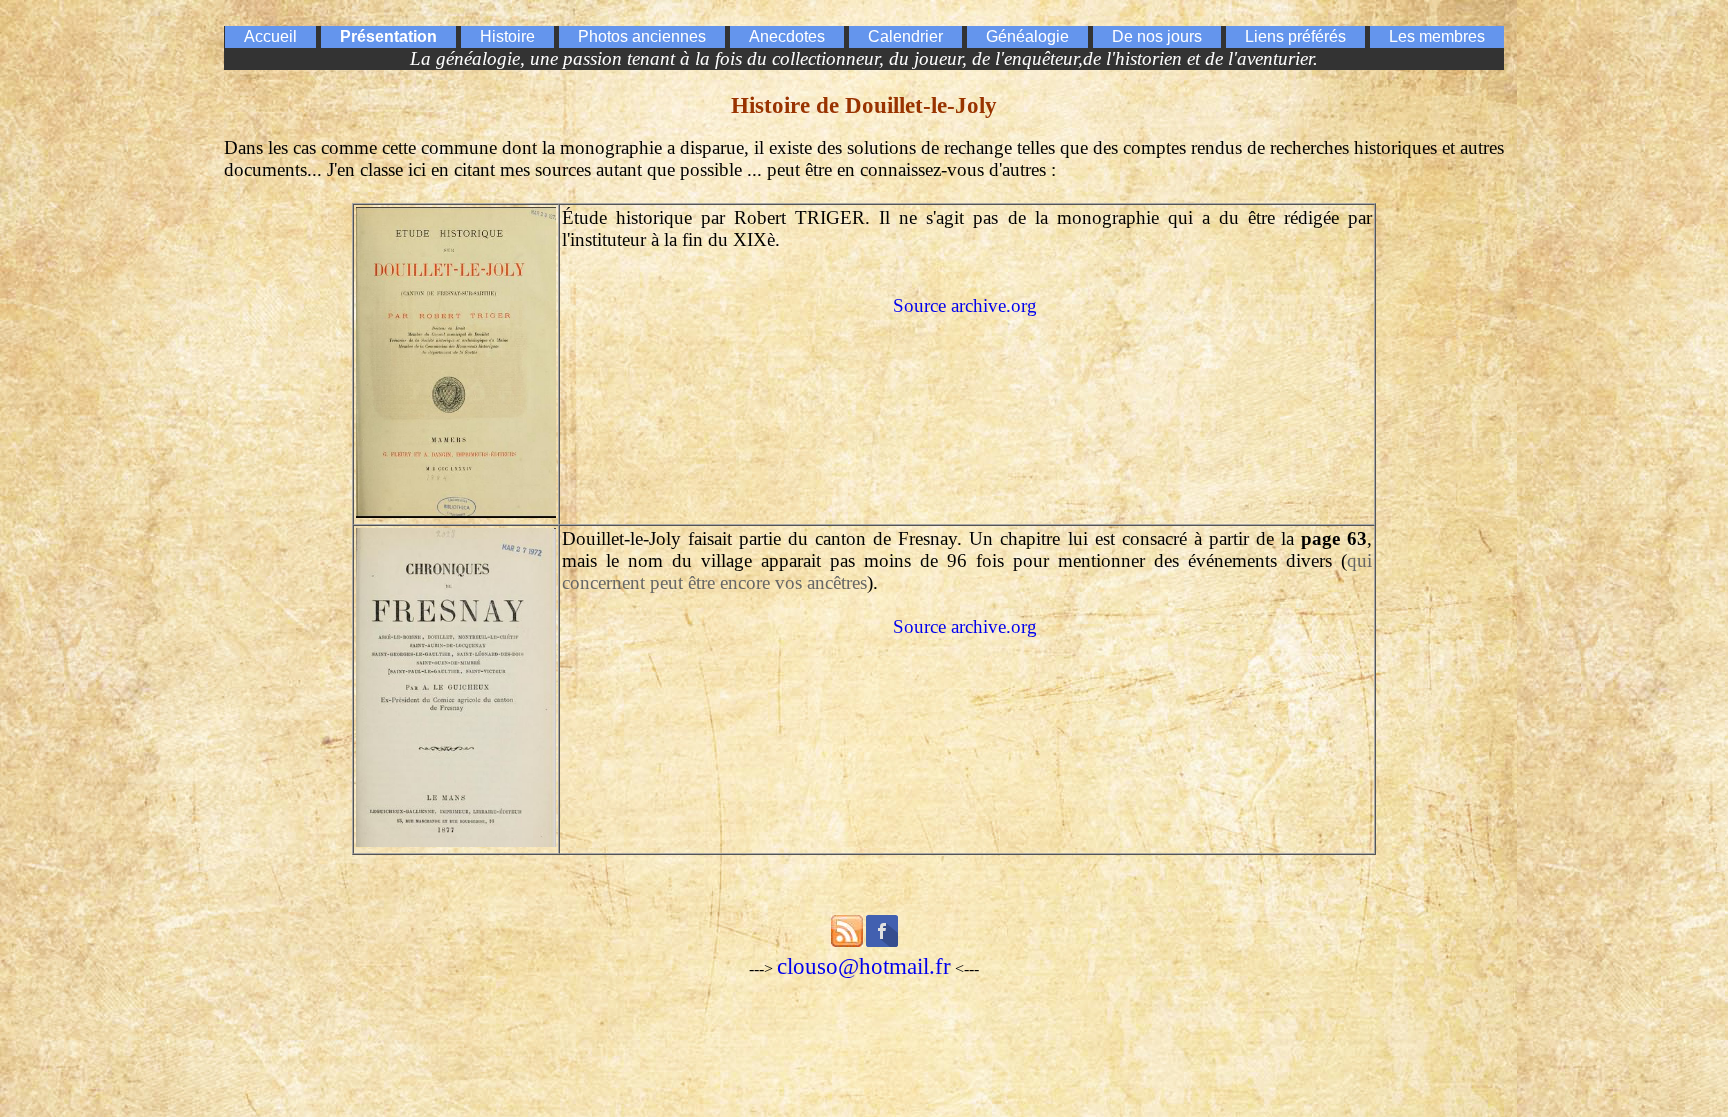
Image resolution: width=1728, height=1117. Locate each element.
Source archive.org (965, 305)
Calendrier (905, 36)
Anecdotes (787, 36)
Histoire (507, 36)
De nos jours (1157, 36)
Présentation (388, 36)
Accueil (270, 36)
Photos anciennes (642, 36)
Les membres (1437, 36)
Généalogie (1027, 36)
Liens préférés (1295, 36)
